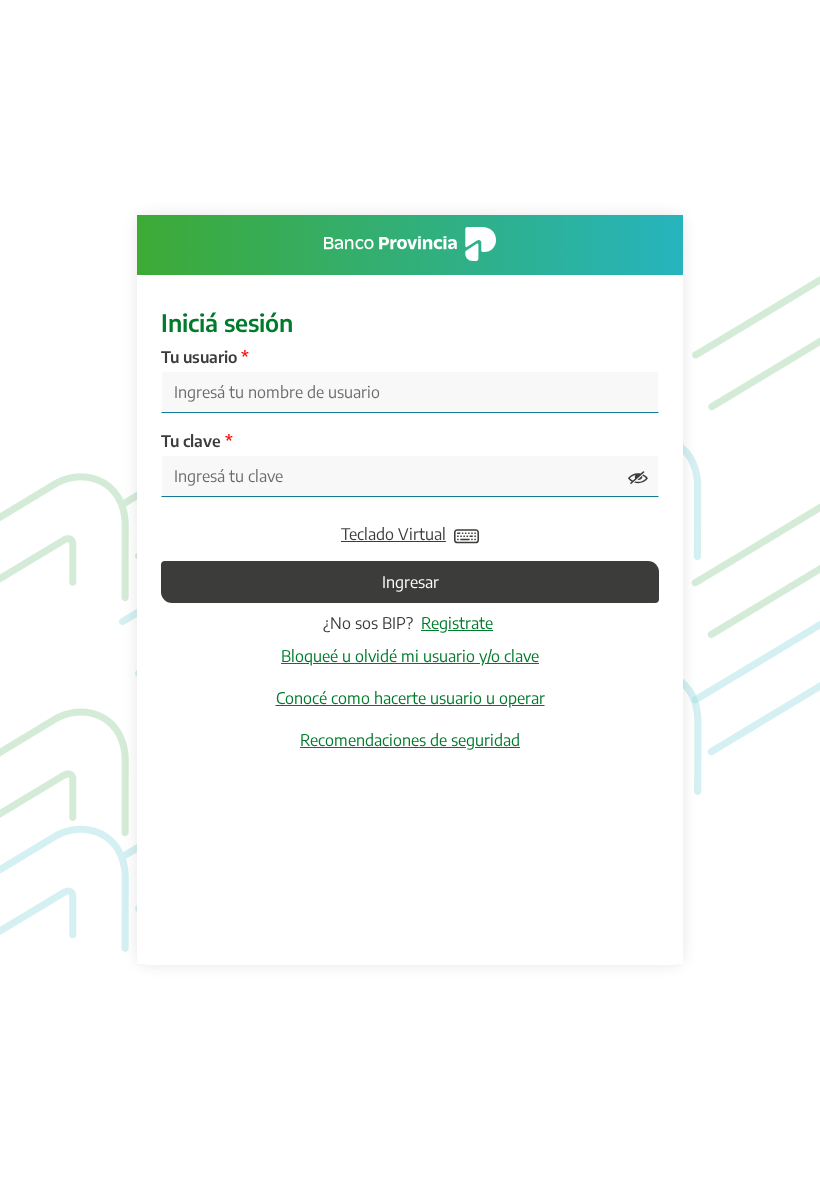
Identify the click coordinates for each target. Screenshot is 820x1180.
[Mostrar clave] (638, 476)
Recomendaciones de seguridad (410, 740)
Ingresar (410, 582)
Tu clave (191, 441)
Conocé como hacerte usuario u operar (410, 698)
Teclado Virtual (393, 534)
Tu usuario (199, 357)
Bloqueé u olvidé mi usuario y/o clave (410, 656)
